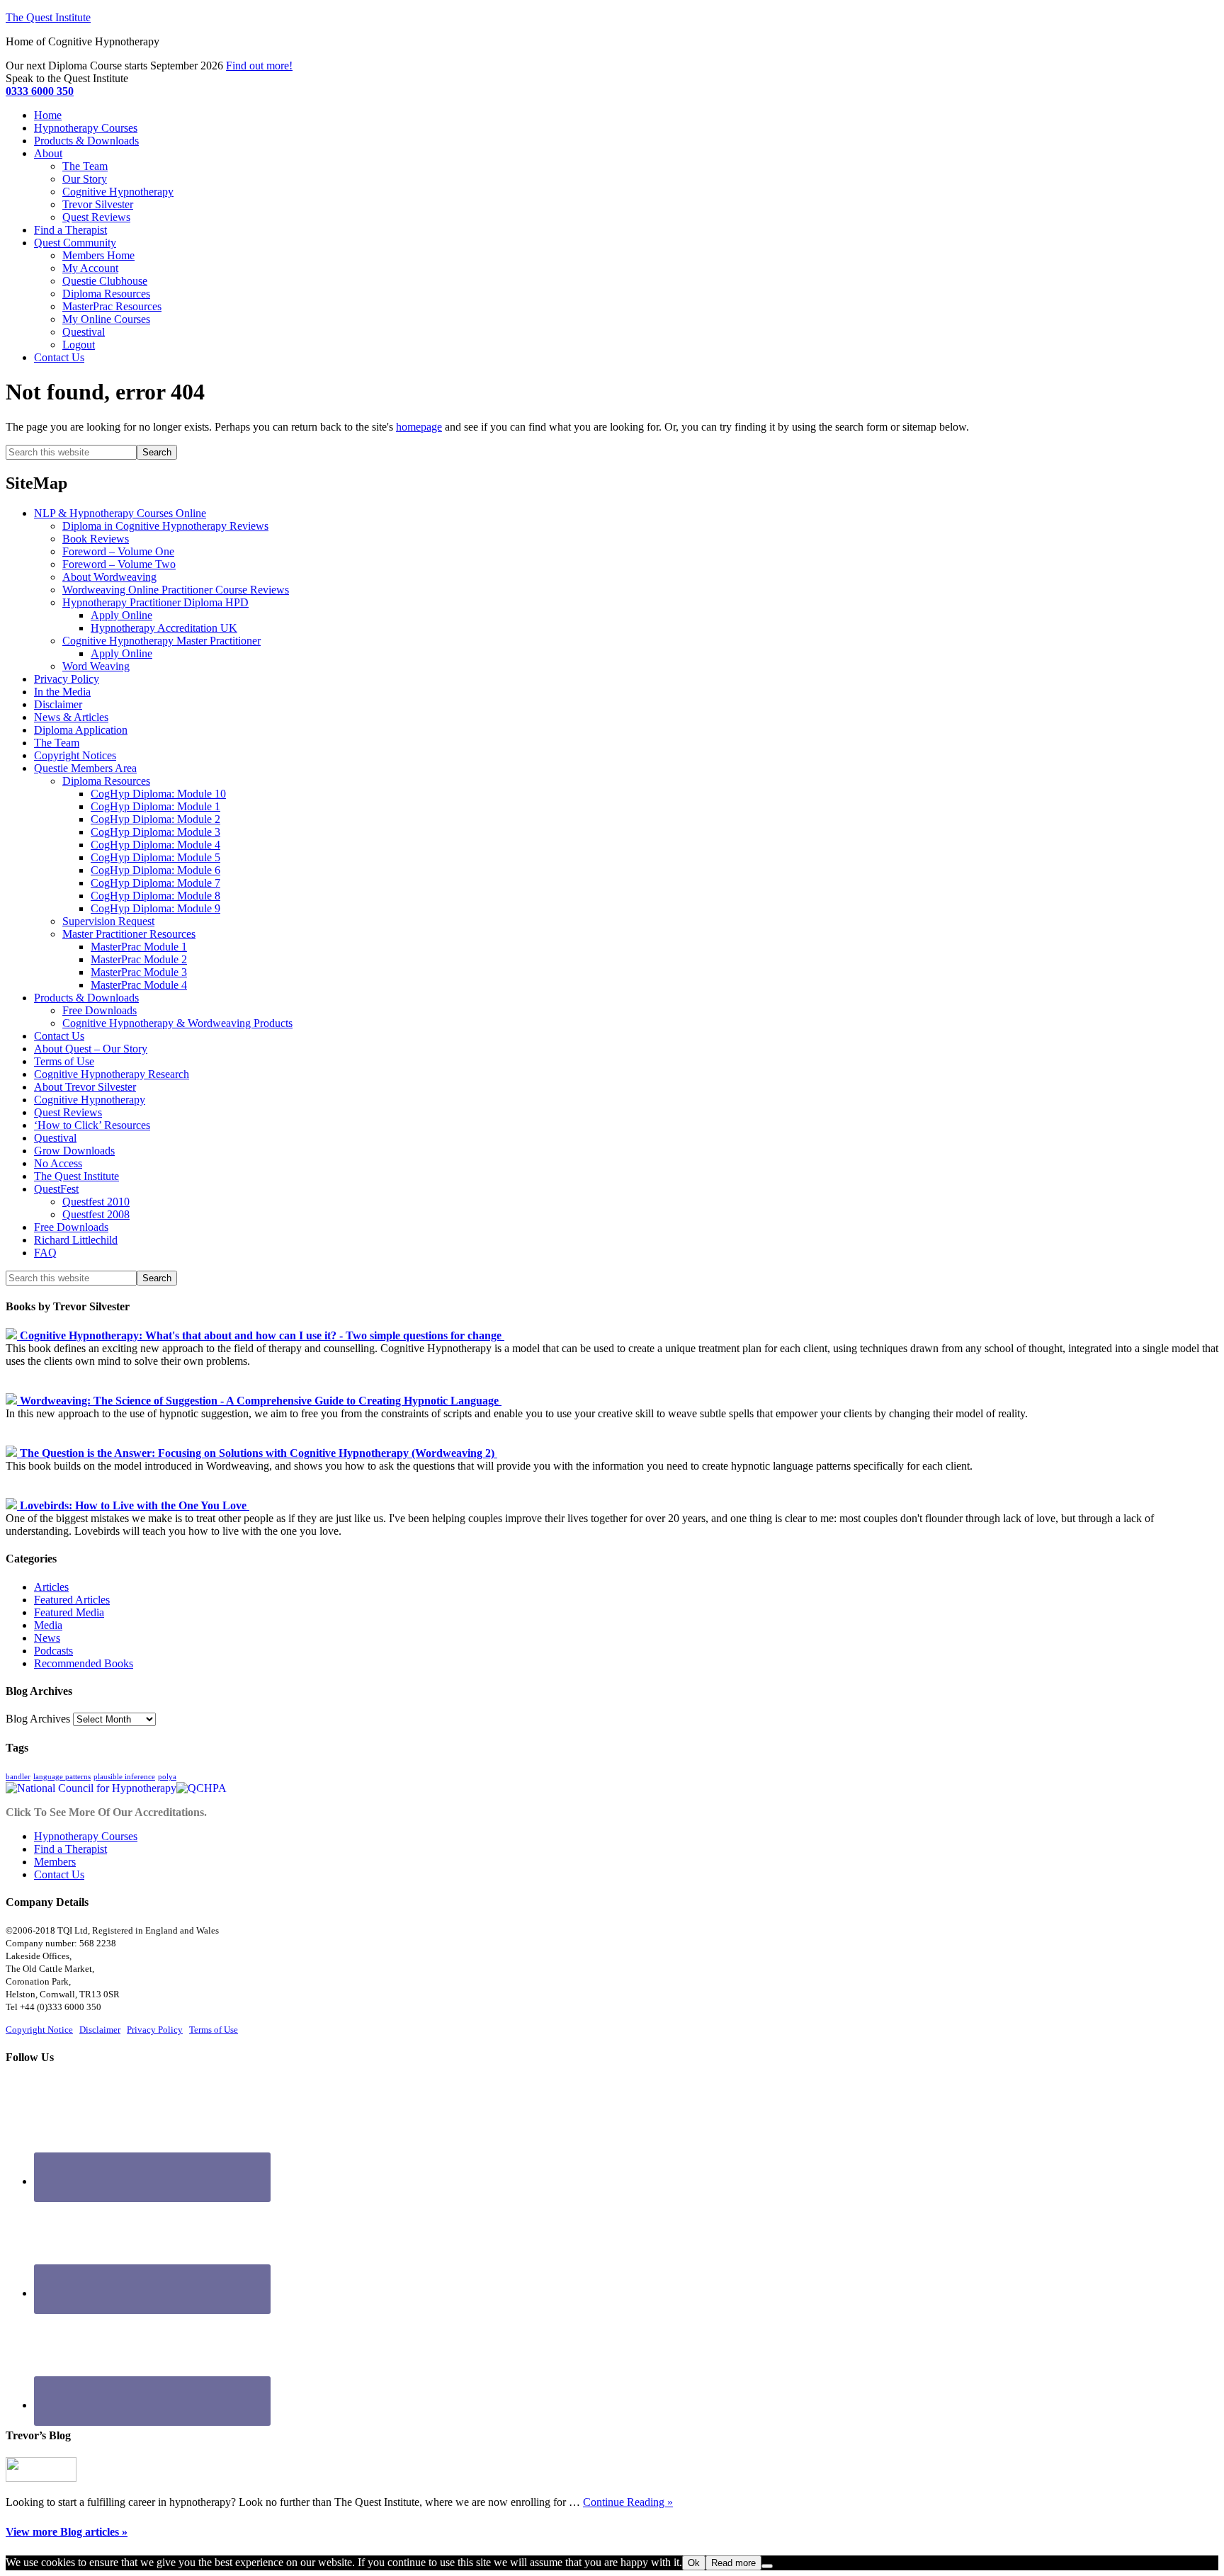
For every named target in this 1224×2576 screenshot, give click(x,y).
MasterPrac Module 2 (139, 959)
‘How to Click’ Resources (92, 1125)
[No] (767, 2566)
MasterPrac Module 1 (139, 947)
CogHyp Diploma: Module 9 (155, 908)
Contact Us (59, 1036)
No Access (58, 1163)
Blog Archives (38, 1719)
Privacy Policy (67, 679)
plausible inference (124, 1777)
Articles (51, 1587)
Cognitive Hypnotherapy (90, 1100)
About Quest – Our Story (91, 1049)
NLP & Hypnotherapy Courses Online (120, 513)
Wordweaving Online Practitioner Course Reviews (176, 590)
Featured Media (69, 1612)
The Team (57, 743)
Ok (694, 2563)
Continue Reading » (628, 2502)
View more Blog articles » (67, 2532)
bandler (18, 1777)
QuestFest (56, 1189)
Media (48, 1625)
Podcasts (53, 1651)
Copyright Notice (39, 2030)
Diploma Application (81, 730)
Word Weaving (96, 666)
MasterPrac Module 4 (139, 985)
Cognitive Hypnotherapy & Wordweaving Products (177, 1023)
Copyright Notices (75, 755)
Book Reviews (96, 539)
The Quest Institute (48, 17)
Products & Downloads (86, 998)
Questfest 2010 (96, 1202)
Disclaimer (58, 704)
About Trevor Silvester (85, 1087)
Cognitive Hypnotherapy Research (112, 1074)
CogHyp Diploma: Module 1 (155, 806)
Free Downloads (100, 1010)
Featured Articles (72, 1600)
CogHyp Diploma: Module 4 (155, 845)
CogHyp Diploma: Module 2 (155, 819)
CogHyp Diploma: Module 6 (155, 870)
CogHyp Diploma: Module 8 (155, 896)
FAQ (45, 1253)
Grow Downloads (74, 1151)
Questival (55, 1138)
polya (167, 1777)
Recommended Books (84, 1663)
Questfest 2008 (96, 1214)
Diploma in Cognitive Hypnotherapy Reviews (165, 526)
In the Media (62, 692)
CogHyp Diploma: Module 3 (155, 832)
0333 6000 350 (40, 91)
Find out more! (259, 66)
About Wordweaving (109, 577)
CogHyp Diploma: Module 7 (155, 883)
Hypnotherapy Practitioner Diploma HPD (155, 602)
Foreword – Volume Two (119, 564)
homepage (419, 427)
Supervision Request (108, 921)
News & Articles (71, 717)
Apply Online (121, 615)
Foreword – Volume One (118, 551)
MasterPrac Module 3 (139, 972)
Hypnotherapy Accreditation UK (164, 628)
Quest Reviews (68, 1112)
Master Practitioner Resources (129, 934)
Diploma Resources (106, 781)
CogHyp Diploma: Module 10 (158, 794)
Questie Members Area (85, 768)
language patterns (62, 1777)
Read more (733, 2563)
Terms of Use (64, 1061)
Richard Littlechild (76, 1240)
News (47, 1638)
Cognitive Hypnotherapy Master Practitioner (161, 641)
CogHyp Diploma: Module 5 (155, 857)
